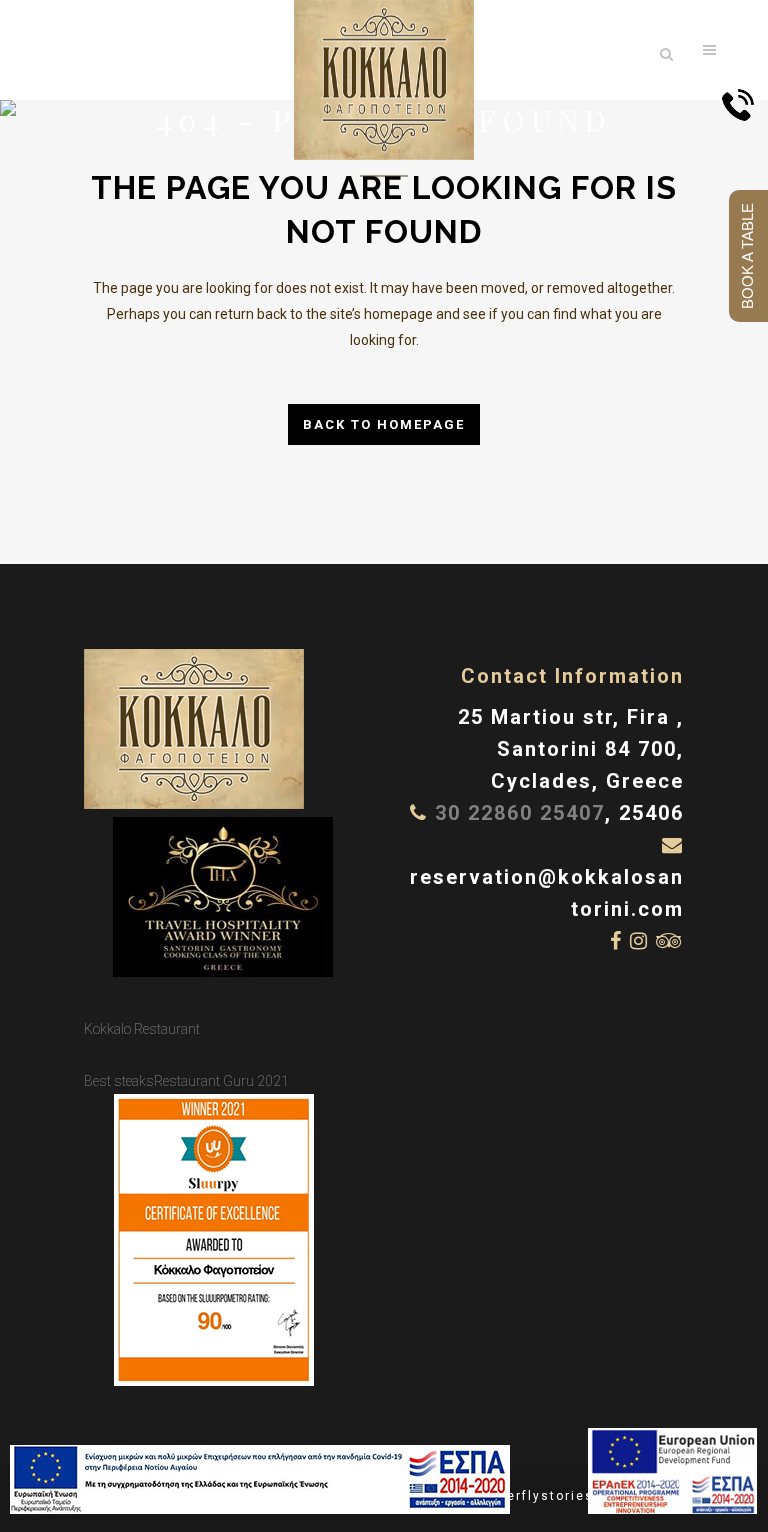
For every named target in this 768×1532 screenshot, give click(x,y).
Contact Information (572, 676)
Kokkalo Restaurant (142, 1029)
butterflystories (536, 1496)
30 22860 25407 (520, 813)
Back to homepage (384, 424)
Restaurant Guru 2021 (221, 1081)
